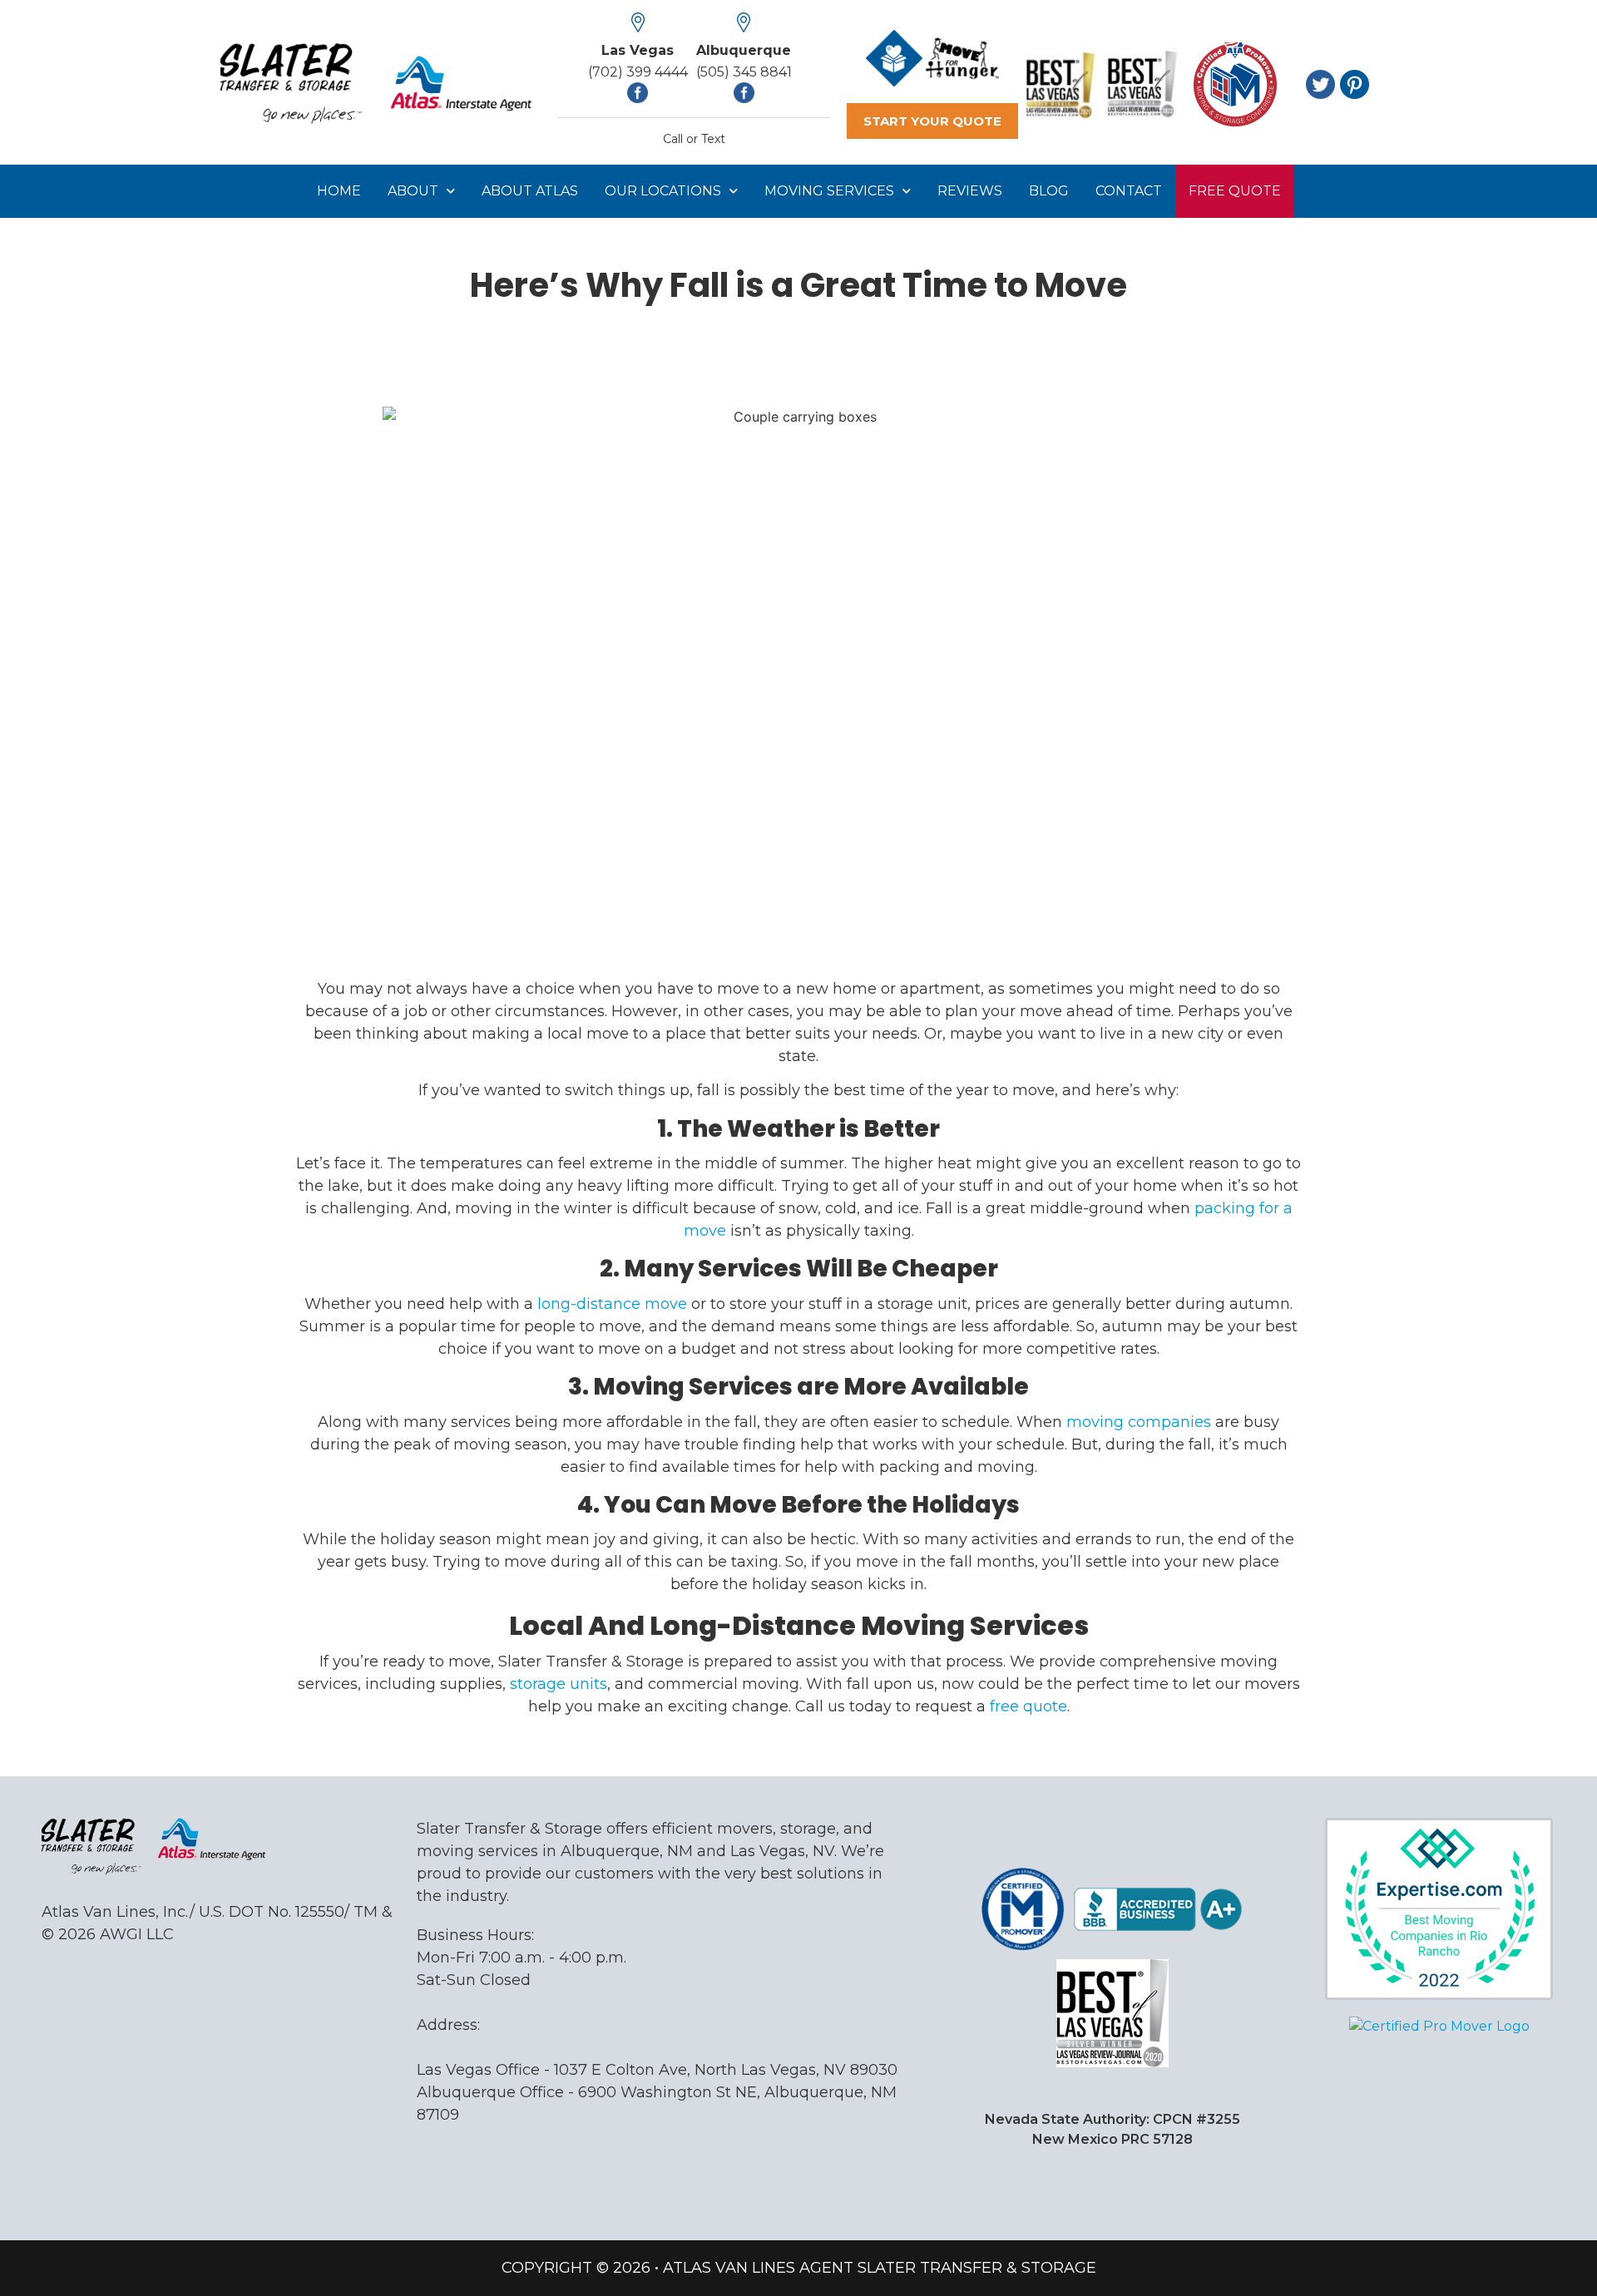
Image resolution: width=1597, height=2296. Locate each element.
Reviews (970, 191)
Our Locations (663, 191)
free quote (1028, 1706)
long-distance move (612, 1304)
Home (339, 191)
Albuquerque (744, 50)
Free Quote (1235, 191)
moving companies (1139, 1422)
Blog (1049, 191)
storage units (559, 1684)
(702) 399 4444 (638, 72)
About (413, 191)
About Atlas (530, 191)
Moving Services (829, 191)
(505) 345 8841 (744, 72)
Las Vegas (638, 50)
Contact (1129, 191)
